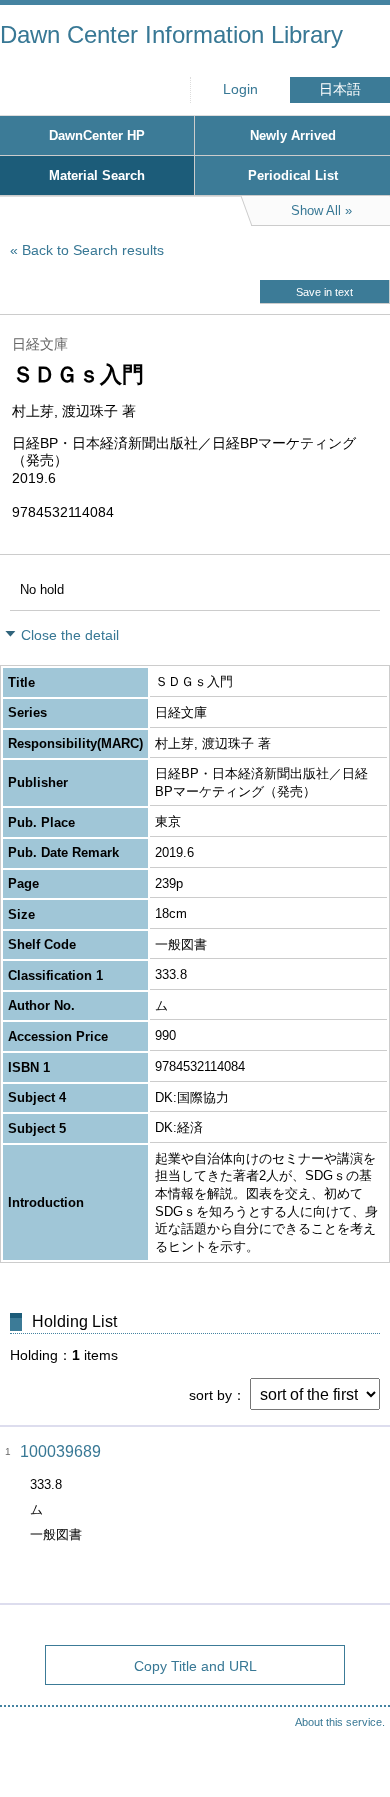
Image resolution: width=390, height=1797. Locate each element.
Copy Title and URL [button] (195, 1666)
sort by (210, 1395)
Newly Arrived (293, 135)
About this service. (340, 1722)
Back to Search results (93, 250)
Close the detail (70, 635)
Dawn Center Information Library (171, 34)
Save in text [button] (324, 292)
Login (240, 89)
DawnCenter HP (97, 135)
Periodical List (293, 175)
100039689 (60, 1451)
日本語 (340, 89)
